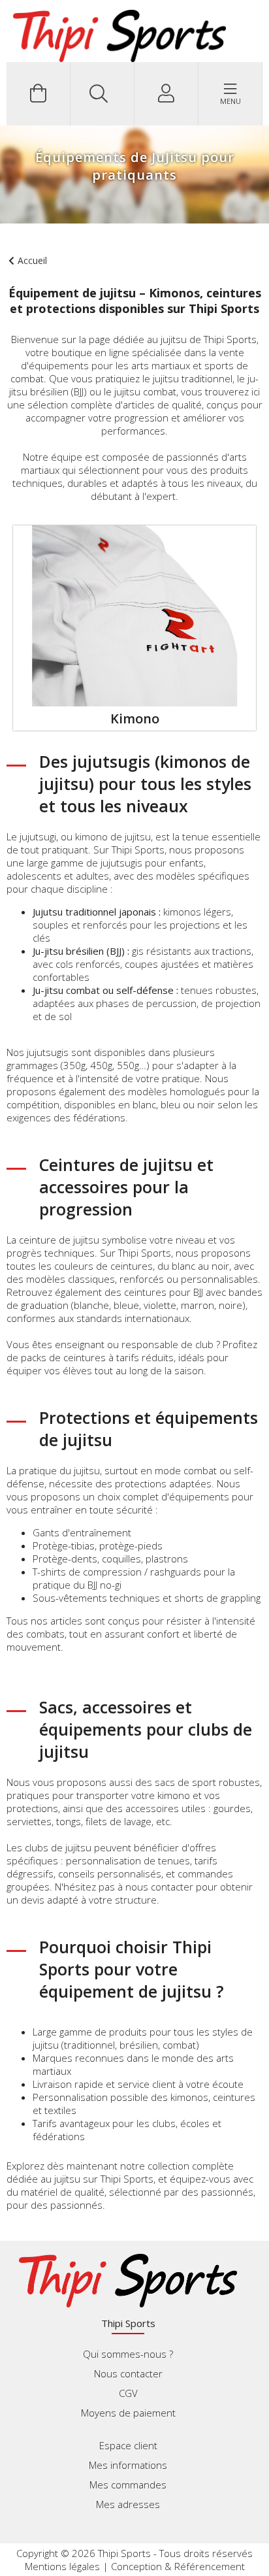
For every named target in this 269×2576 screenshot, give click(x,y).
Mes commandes (128, 2485)
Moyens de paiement (128, 2413)
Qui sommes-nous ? (128, 2354)
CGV (128, 2393)
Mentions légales (62, 2566)
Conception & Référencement (178, 2566)
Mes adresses (128, 2504)
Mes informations (128, 2465)
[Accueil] (119, 36)
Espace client (128, 2445)
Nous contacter (128, 2373)
